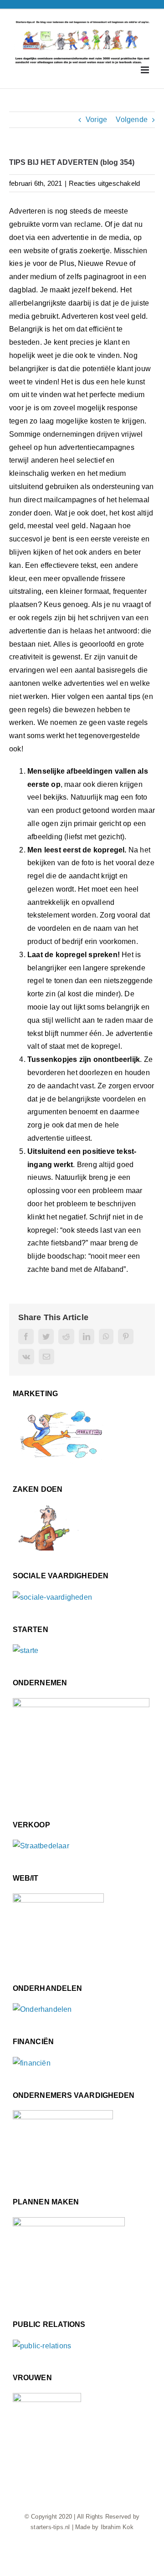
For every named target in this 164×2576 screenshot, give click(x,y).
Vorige (96, 120)
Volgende (132, 120)
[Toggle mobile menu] (146, 70)
